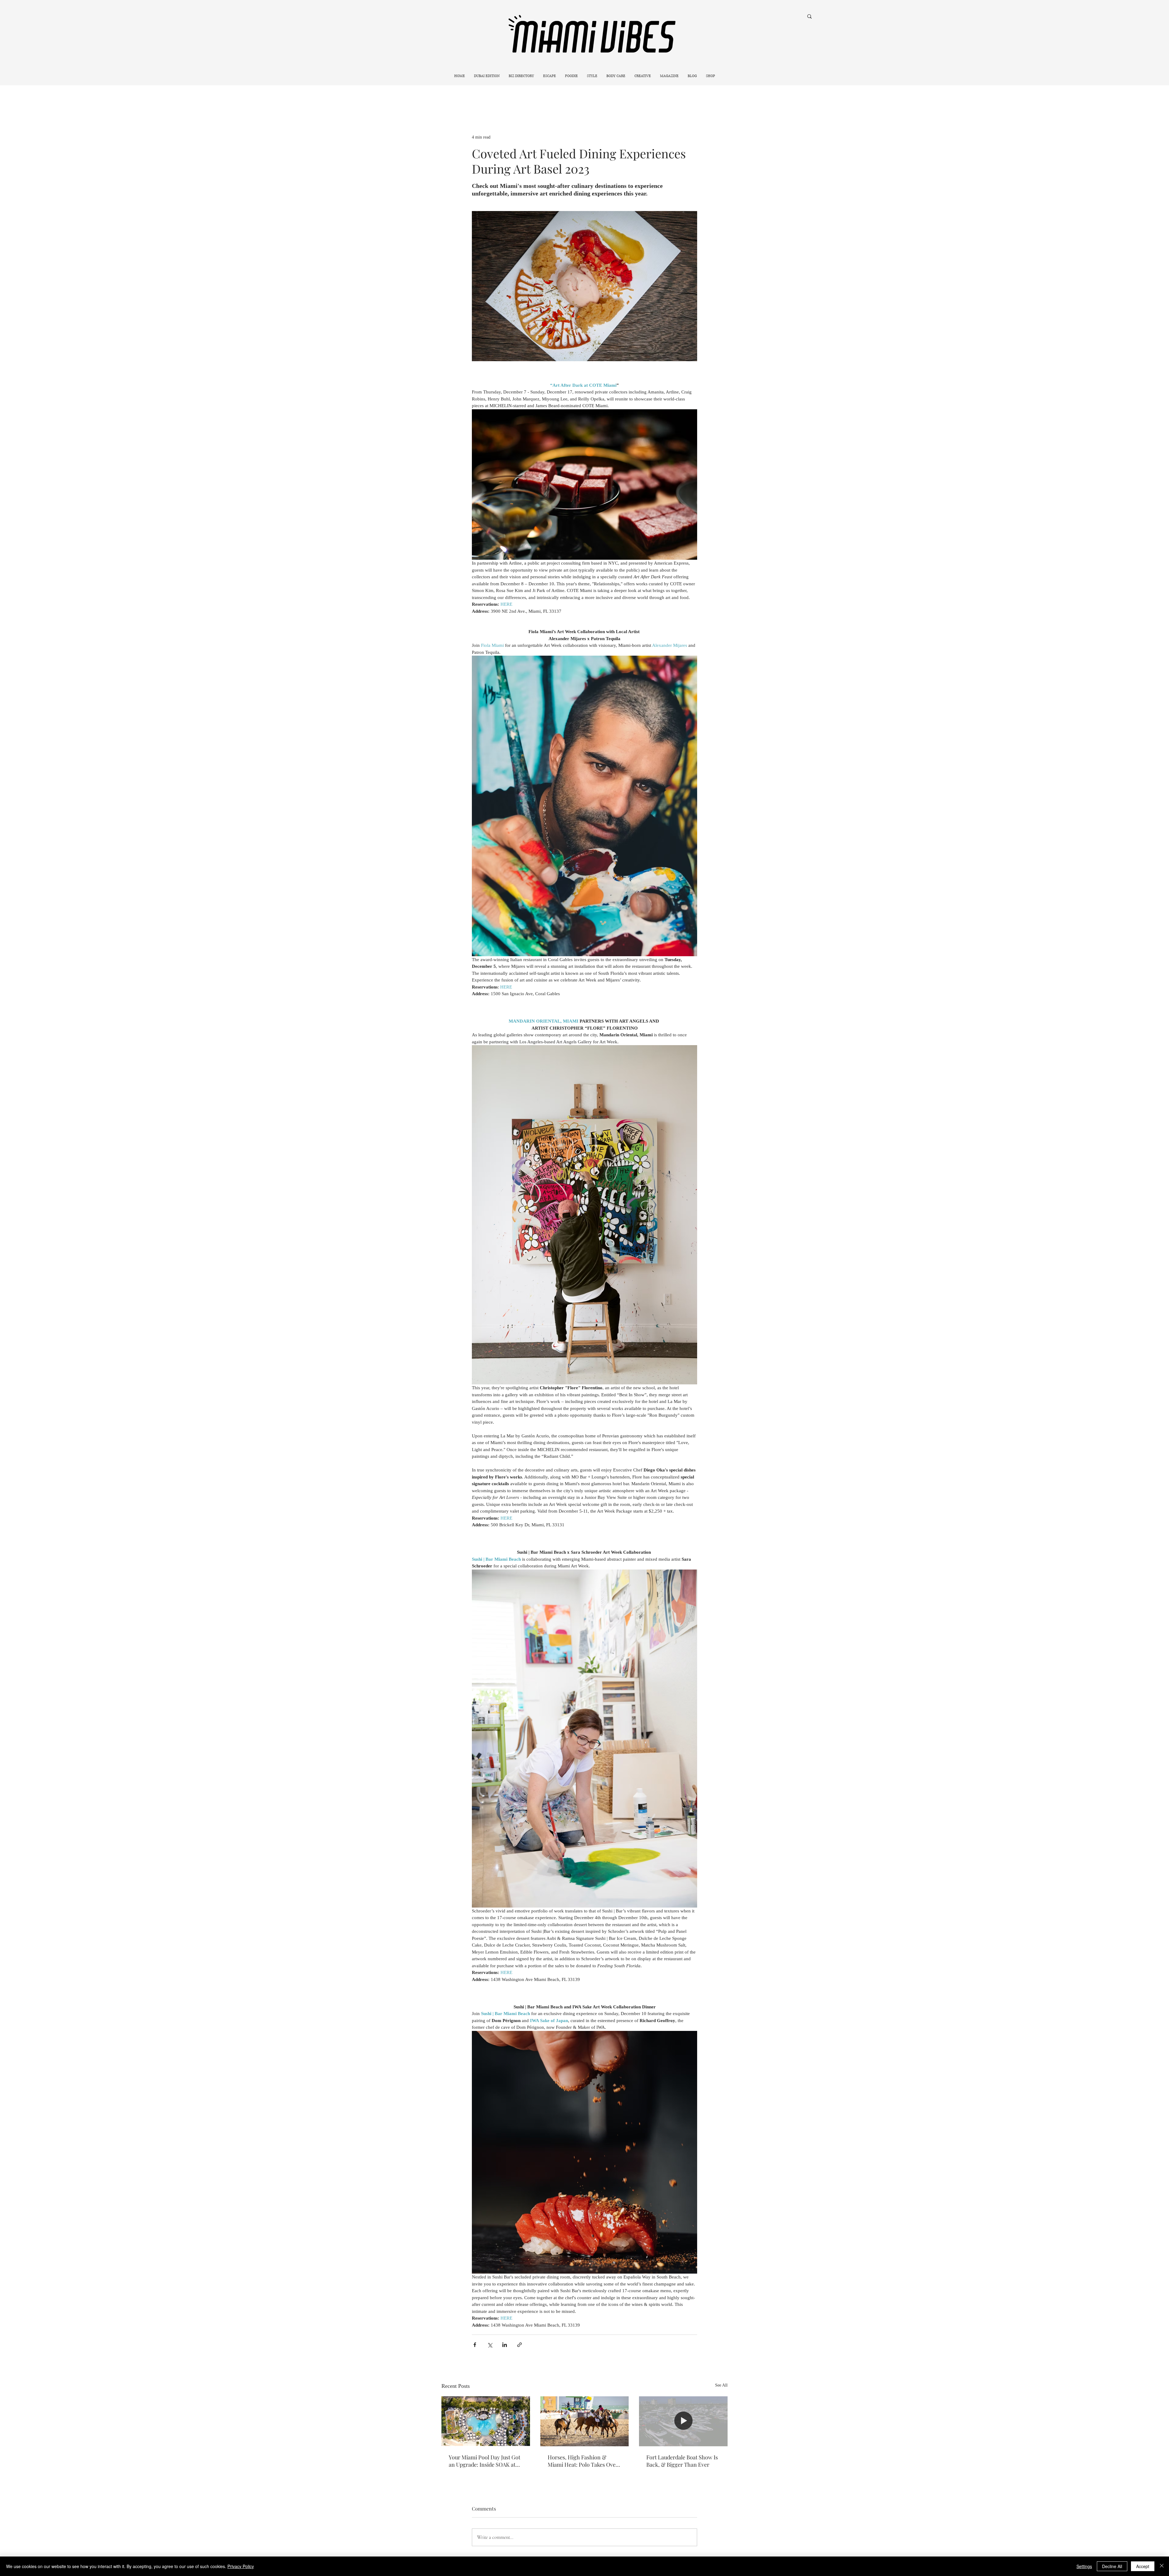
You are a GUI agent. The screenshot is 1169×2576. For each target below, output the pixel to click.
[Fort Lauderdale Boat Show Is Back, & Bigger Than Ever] (683, 2421)
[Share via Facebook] (475, 2345)
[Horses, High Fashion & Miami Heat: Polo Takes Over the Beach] (585, 2421)
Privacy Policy (241, 2566)
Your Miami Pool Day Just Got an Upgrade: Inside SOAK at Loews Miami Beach (484, 2461)
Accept (1143, 2566)
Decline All (1112, 2566)
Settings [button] (1084, 2566)
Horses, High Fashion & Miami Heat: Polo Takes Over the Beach (583, 2461)
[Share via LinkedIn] (505, 2345)
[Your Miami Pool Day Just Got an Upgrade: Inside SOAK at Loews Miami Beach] (486, 2421)
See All (721, 2385)
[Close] (1162, 2566)
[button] (549, 76)
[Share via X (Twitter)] (490, 2345)
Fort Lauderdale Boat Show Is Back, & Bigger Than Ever (682, 2461)
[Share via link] (520, 2345)
